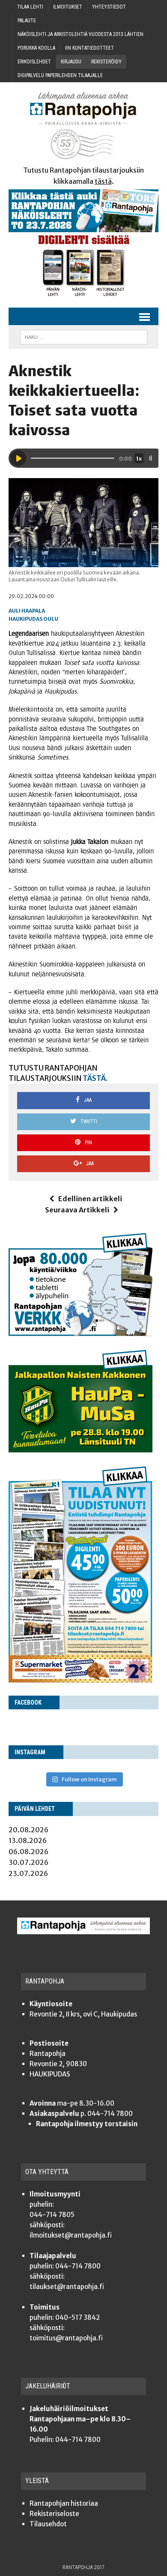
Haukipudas (25, 619)
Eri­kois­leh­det (34, 62)
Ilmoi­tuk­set (68, 7)
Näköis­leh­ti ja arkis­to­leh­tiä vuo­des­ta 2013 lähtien (81, 34)
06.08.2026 (28, 1852)
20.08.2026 (28, 1830)
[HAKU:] (84, 337)
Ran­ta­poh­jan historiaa (64, 2503)
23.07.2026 (28, 1873)
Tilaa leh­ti (30, 7)
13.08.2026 (28, 1840)
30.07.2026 (28, 1862)
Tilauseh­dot (48, 2524)
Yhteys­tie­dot (109, 7)
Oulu (51, 619)
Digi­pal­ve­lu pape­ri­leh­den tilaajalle (60, 75)
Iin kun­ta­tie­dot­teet (89, 48)
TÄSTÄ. (95, 1078)
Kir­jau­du (71, 62)
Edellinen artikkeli (90, 1199)
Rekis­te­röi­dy (106, 62)
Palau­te (27, 21)
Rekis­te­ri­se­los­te (54, 2514)
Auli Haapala (27, 611)
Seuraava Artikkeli (77, 1210)
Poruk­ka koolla (36, 48)
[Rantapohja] (83, 126)
